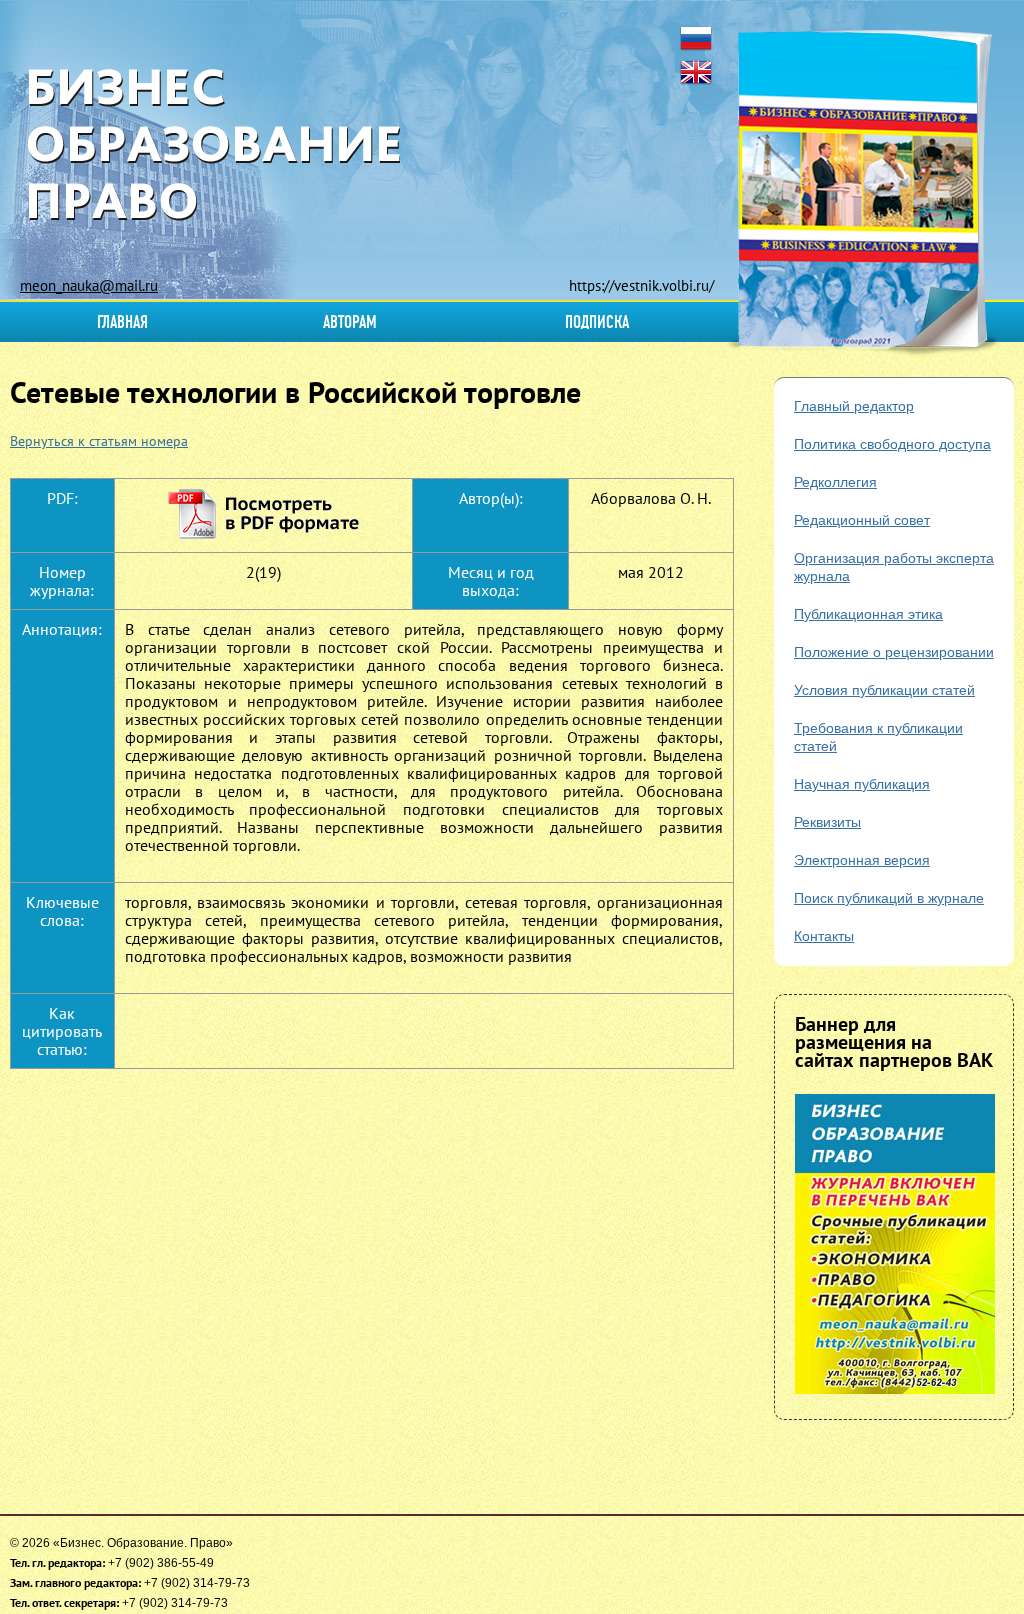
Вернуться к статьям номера (99, 441)
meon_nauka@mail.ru (89, 285)
